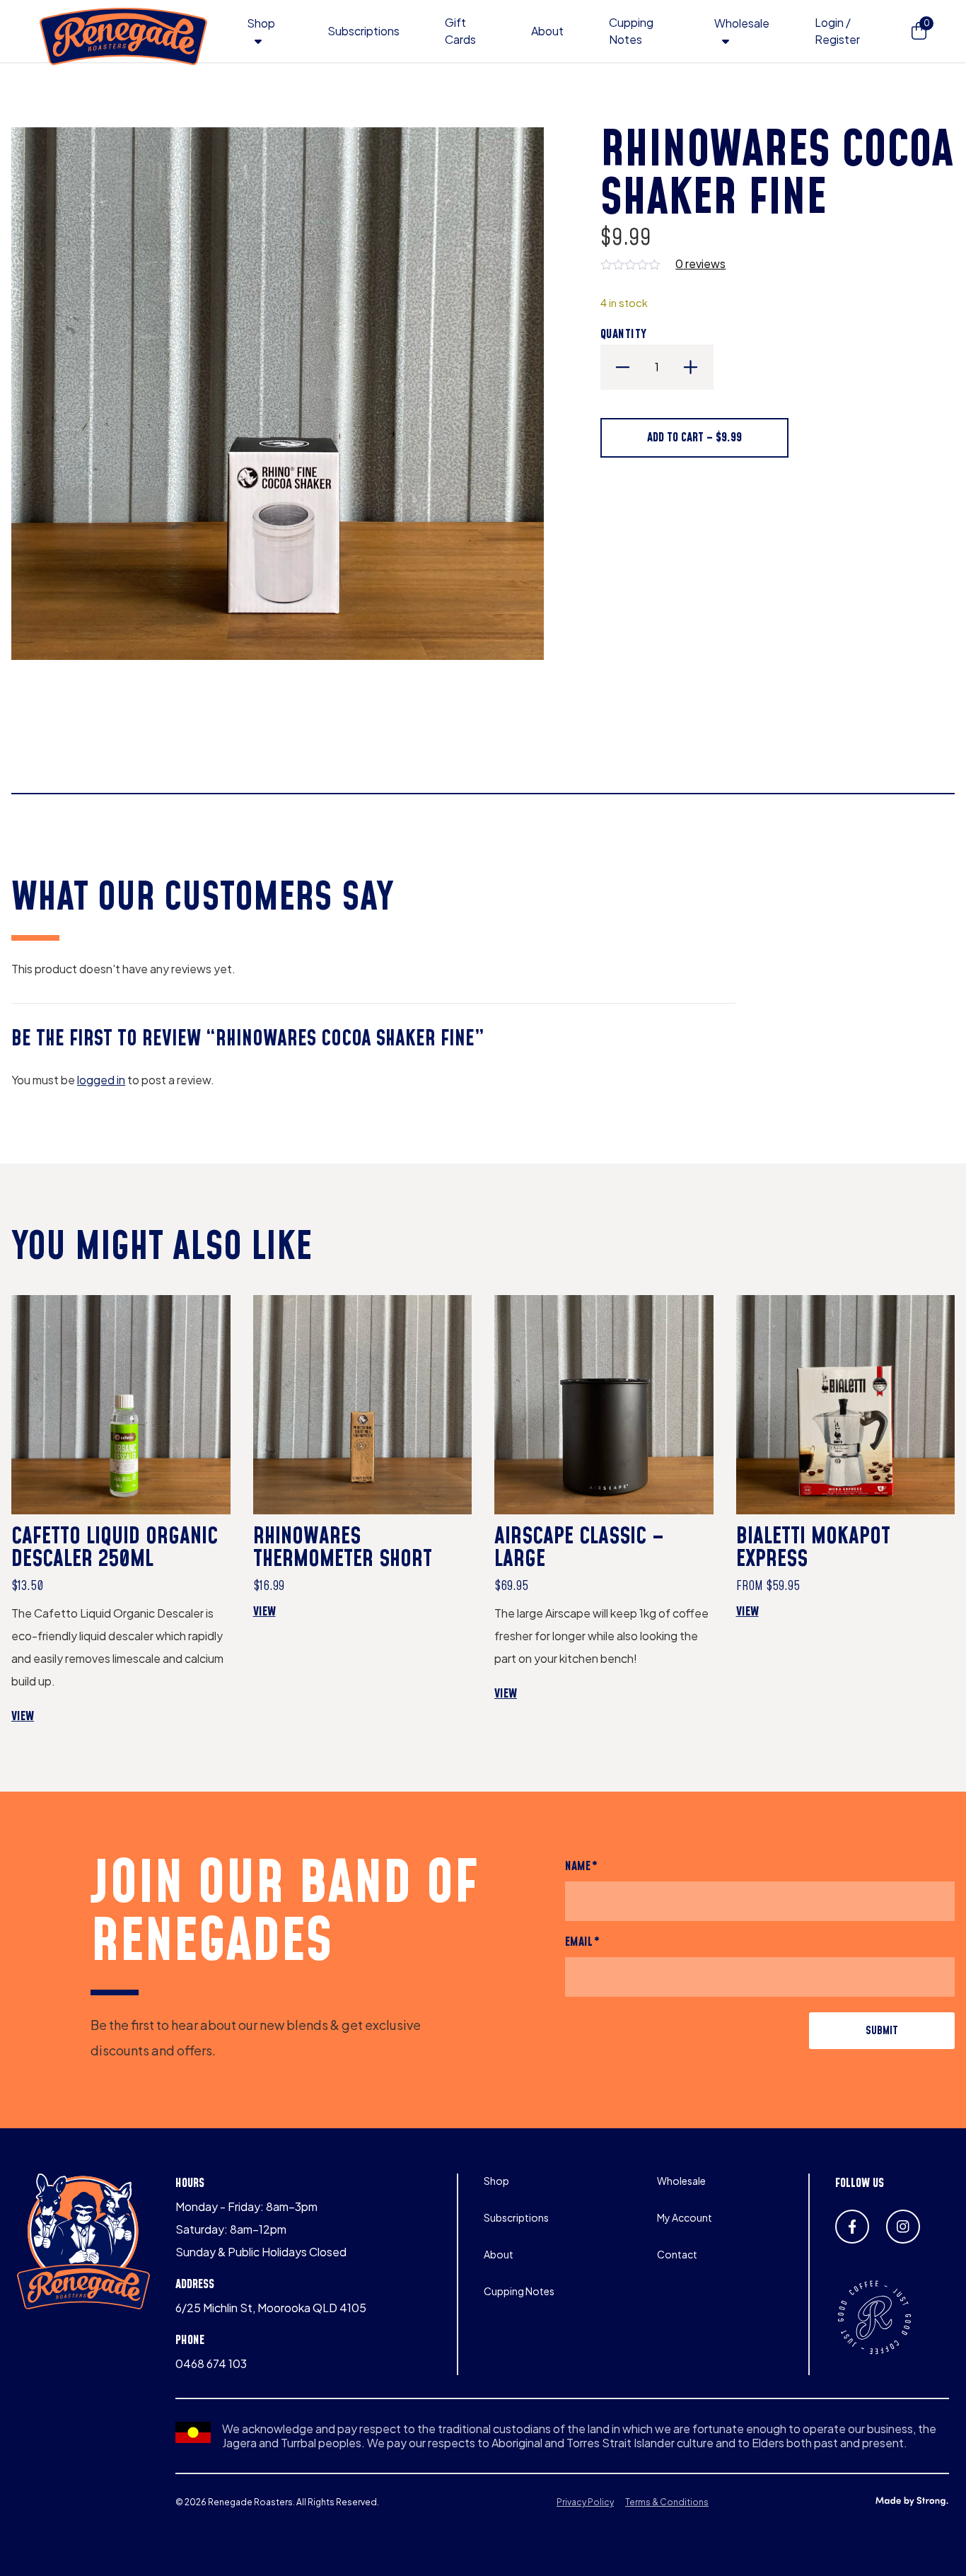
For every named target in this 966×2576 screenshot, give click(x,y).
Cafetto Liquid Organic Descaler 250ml (115, 1548)
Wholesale (742, 23)
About (547, 31)
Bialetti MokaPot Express (813, 1548)
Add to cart (694, 437)
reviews (700, 263)
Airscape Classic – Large (579, 1548)
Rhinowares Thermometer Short (343, 1548)
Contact (677, 2254)
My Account (685, 2217)
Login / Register (837, 31)
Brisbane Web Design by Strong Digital (912, 2502)
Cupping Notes (519, 2291)
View (44, 1717)
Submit (882, 2031)
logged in (101, 1080)
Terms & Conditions (667, 2502)
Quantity (624, 334)
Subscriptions (363, 31)
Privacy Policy (585, 2502)
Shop (261, 23)
